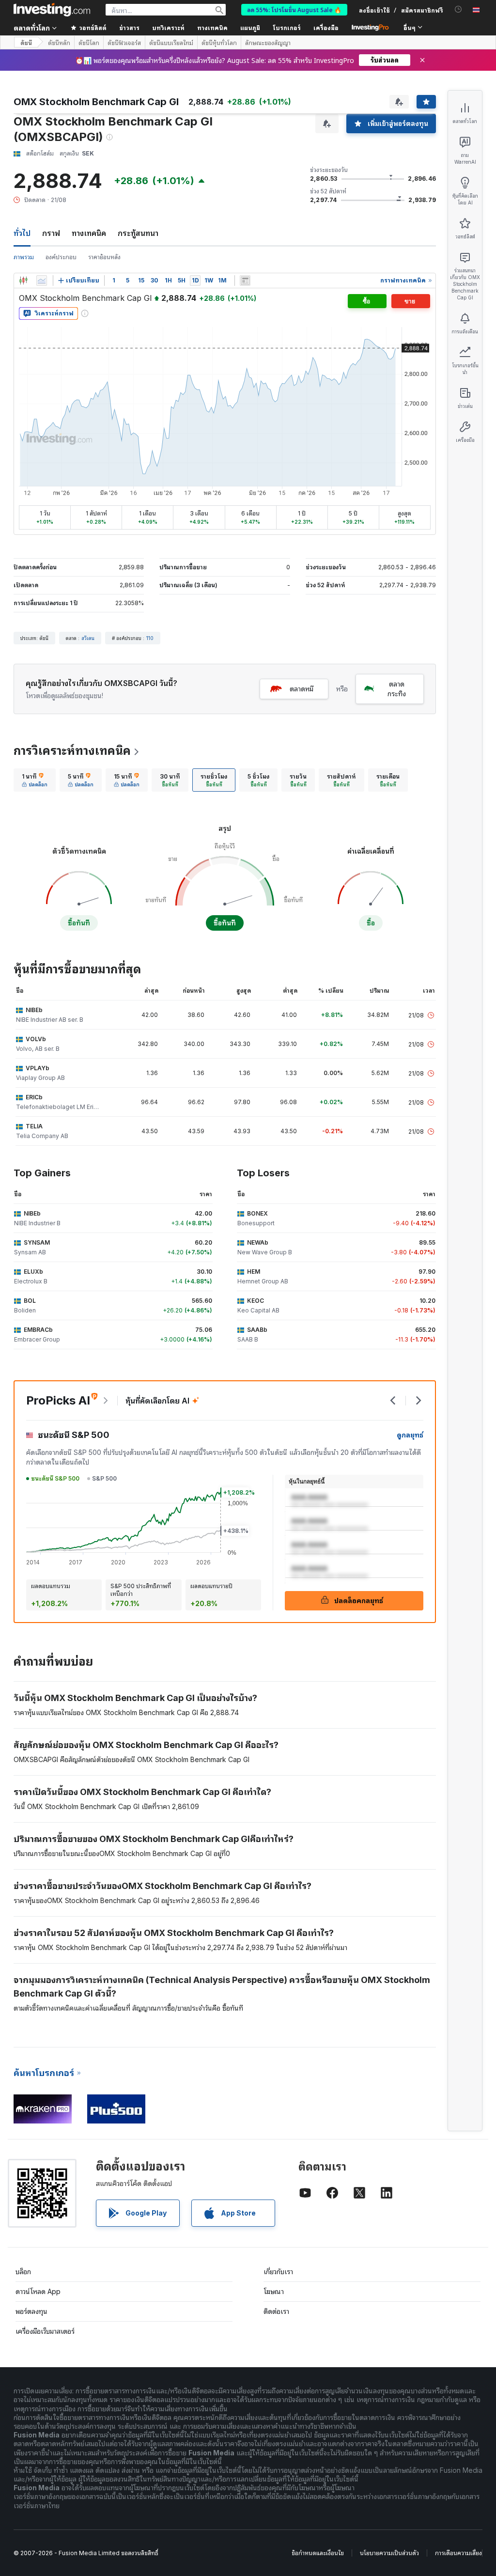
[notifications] (458, 9)
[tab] (35, 780)
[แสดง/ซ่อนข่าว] (245, 281)
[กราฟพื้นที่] (42, 281)
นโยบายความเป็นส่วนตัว (389, 2553)
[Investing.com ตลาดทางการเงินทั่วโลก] (52, 10)
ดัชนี (26, 42)
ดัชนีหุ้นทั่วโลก (219, 43)
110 (150, 638)
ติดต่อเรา (276, 2311)
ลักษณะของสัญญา (268, 43)
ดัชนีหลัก (59, 43)
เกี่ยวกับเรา (278, 2272)
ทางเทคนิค (89, 233)
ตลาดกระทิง (397, 689)
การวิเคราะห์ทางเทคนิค (72, 751)
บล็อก (23, 2272)
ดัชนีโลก (89, 43)
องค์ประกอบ (61, 257)
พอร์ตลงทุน (31, 2311)
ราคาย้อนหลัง (104, 257)
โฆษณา (274, 2291)
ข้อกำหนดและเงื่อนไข (318, 2553)
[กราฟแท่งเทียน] (23, 281)
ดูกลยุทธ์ (410, 1435)
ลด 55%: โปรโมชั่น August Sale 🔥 (294, 9)
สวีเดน (88, 638)
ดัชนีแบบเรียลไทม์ (171, 43)
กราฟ (51, 233)
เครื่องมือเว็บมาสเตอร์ (45, 2331)
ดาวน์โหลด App (38, 2291)
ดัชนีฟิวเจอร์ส (124, 43)
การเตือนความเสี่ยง (458, 2553)
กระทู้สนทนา (138, 233)
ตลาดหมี (302, 689)
